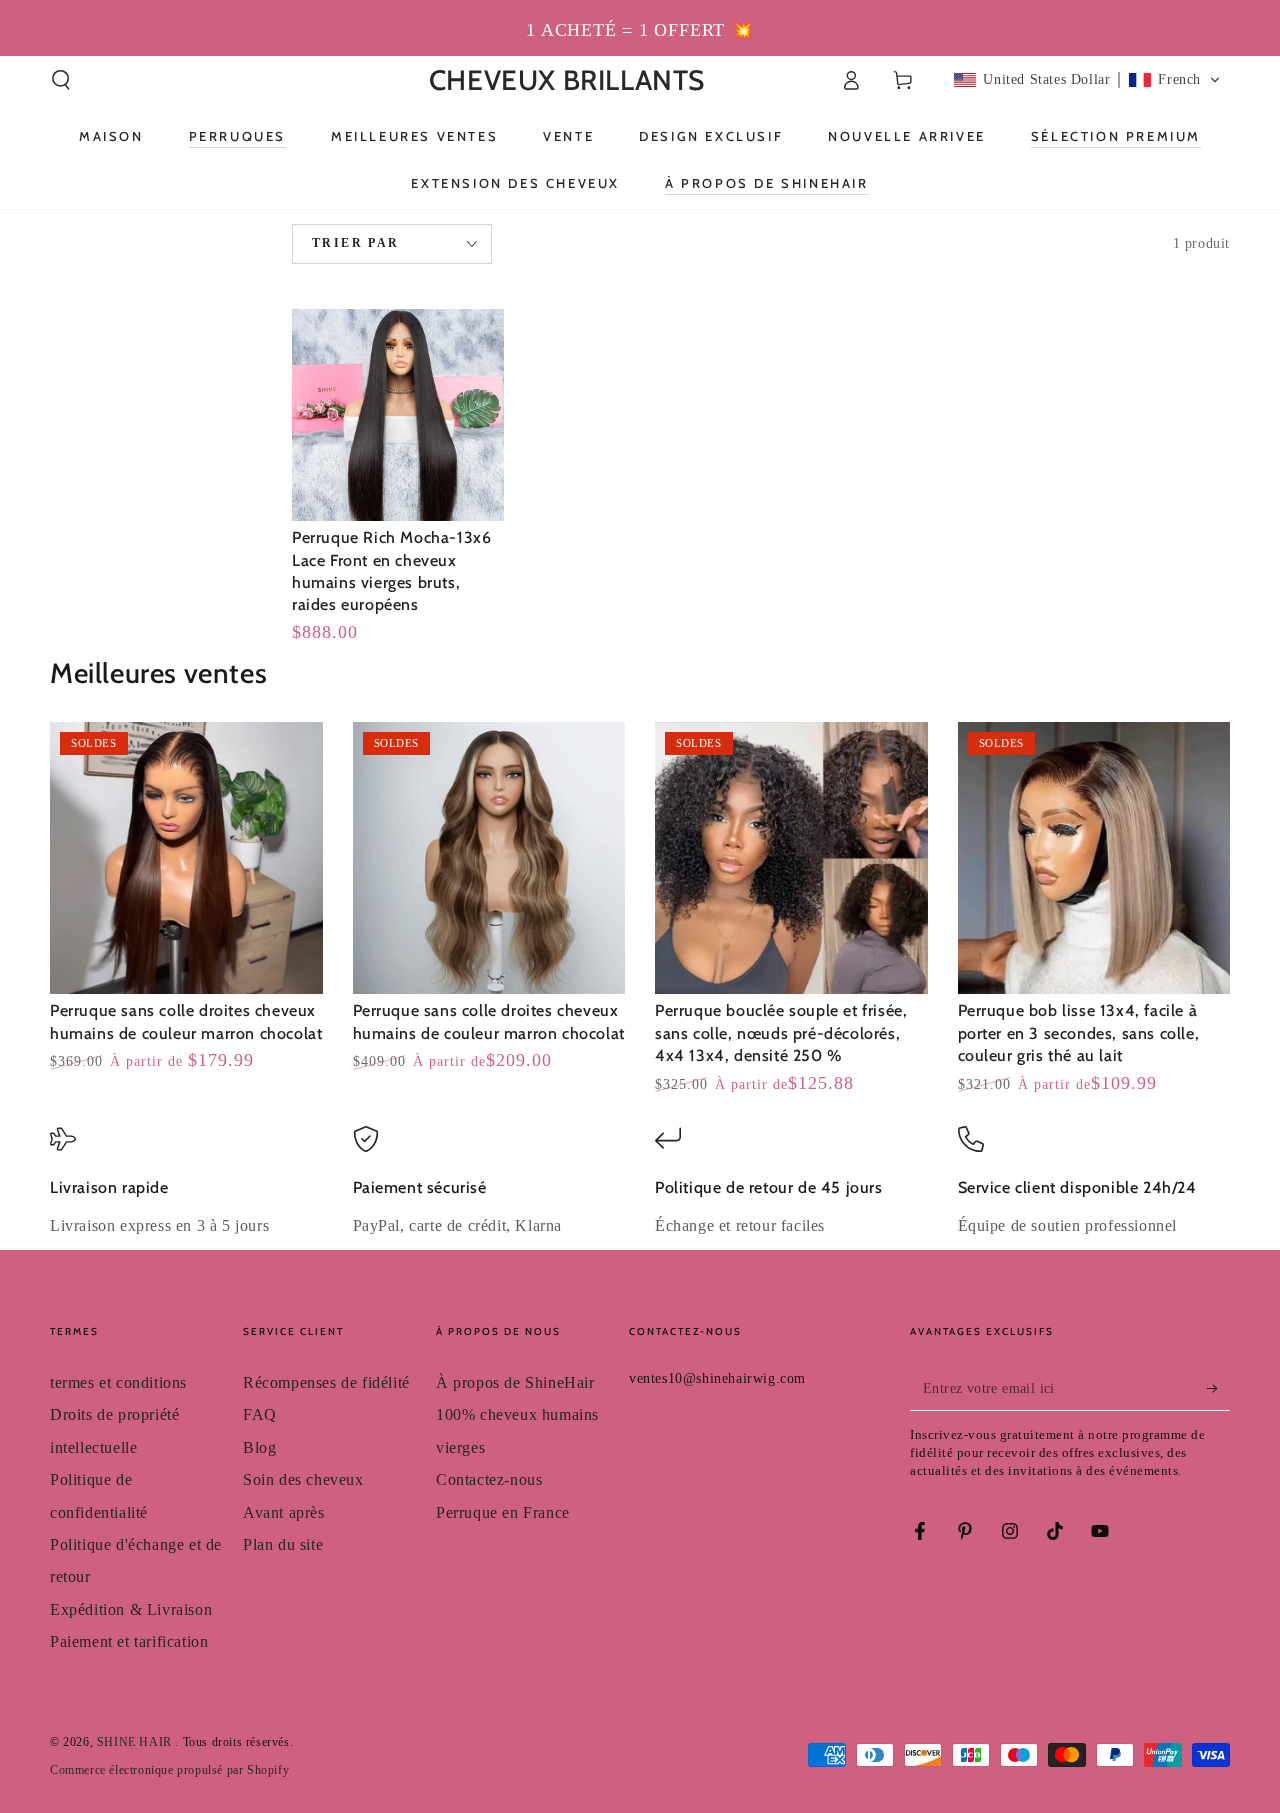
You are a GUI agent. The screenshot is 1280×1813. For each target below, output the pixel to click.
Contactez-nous (489, 1479)
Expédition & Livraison (131, 1609)
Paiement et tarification (129, 1641)
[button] (61, 80)
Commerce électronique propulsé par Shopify (169, 1770)
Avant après (284, 1512)
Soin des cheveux (303, 1479)
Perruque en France (503, 1512)
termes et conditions (118, 1382)
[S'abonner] (1218, 1388)
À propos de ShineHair (515, 1382)
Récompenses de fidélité (326, 1382)
